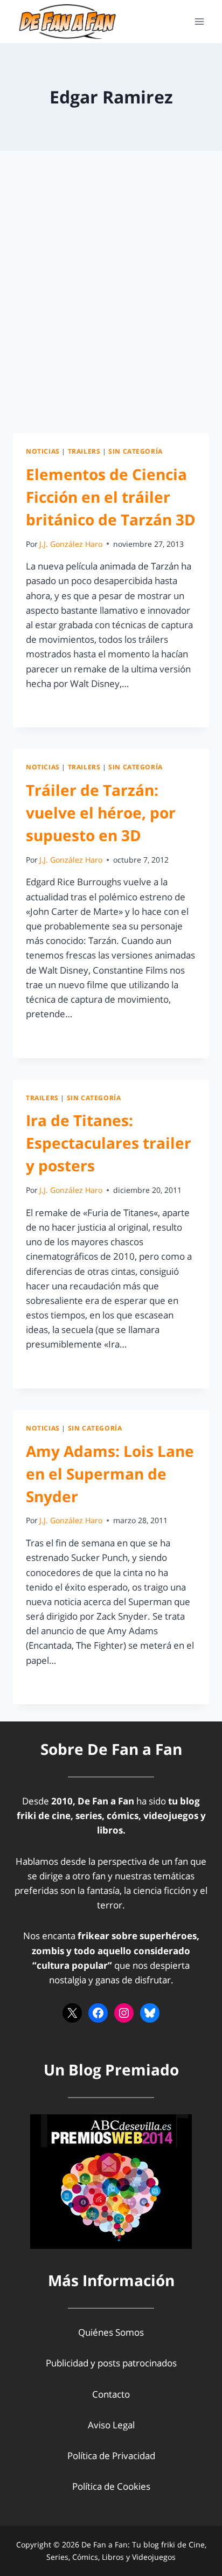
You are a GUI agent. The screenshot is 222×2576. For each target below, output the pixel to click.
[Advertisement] (111, 305)
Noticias (43, 451)
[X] (72, 2013)
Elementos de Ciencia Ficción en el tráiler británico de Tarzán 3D (111, 497)
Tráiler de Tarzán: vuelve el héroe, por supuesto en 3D (101, 813)
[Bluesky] (150, 2013)
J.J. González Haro (71, 544)
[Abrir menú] (199, 21)
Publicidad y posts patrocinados (111, 2363)
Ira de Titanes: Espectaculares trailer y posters (109, 1143)
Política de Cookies (111, 2486)
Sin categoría (136, 451)
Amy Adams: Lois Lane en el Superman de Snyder (110, 1474)
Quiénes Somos (111, 2332)
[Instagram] (124, 2013)
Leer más (51, 708)
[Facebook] (98, 2013)
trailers (84, 451)
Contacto (111, 2394)
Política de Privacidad (111, 2456)
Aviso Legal (111, 2425)
